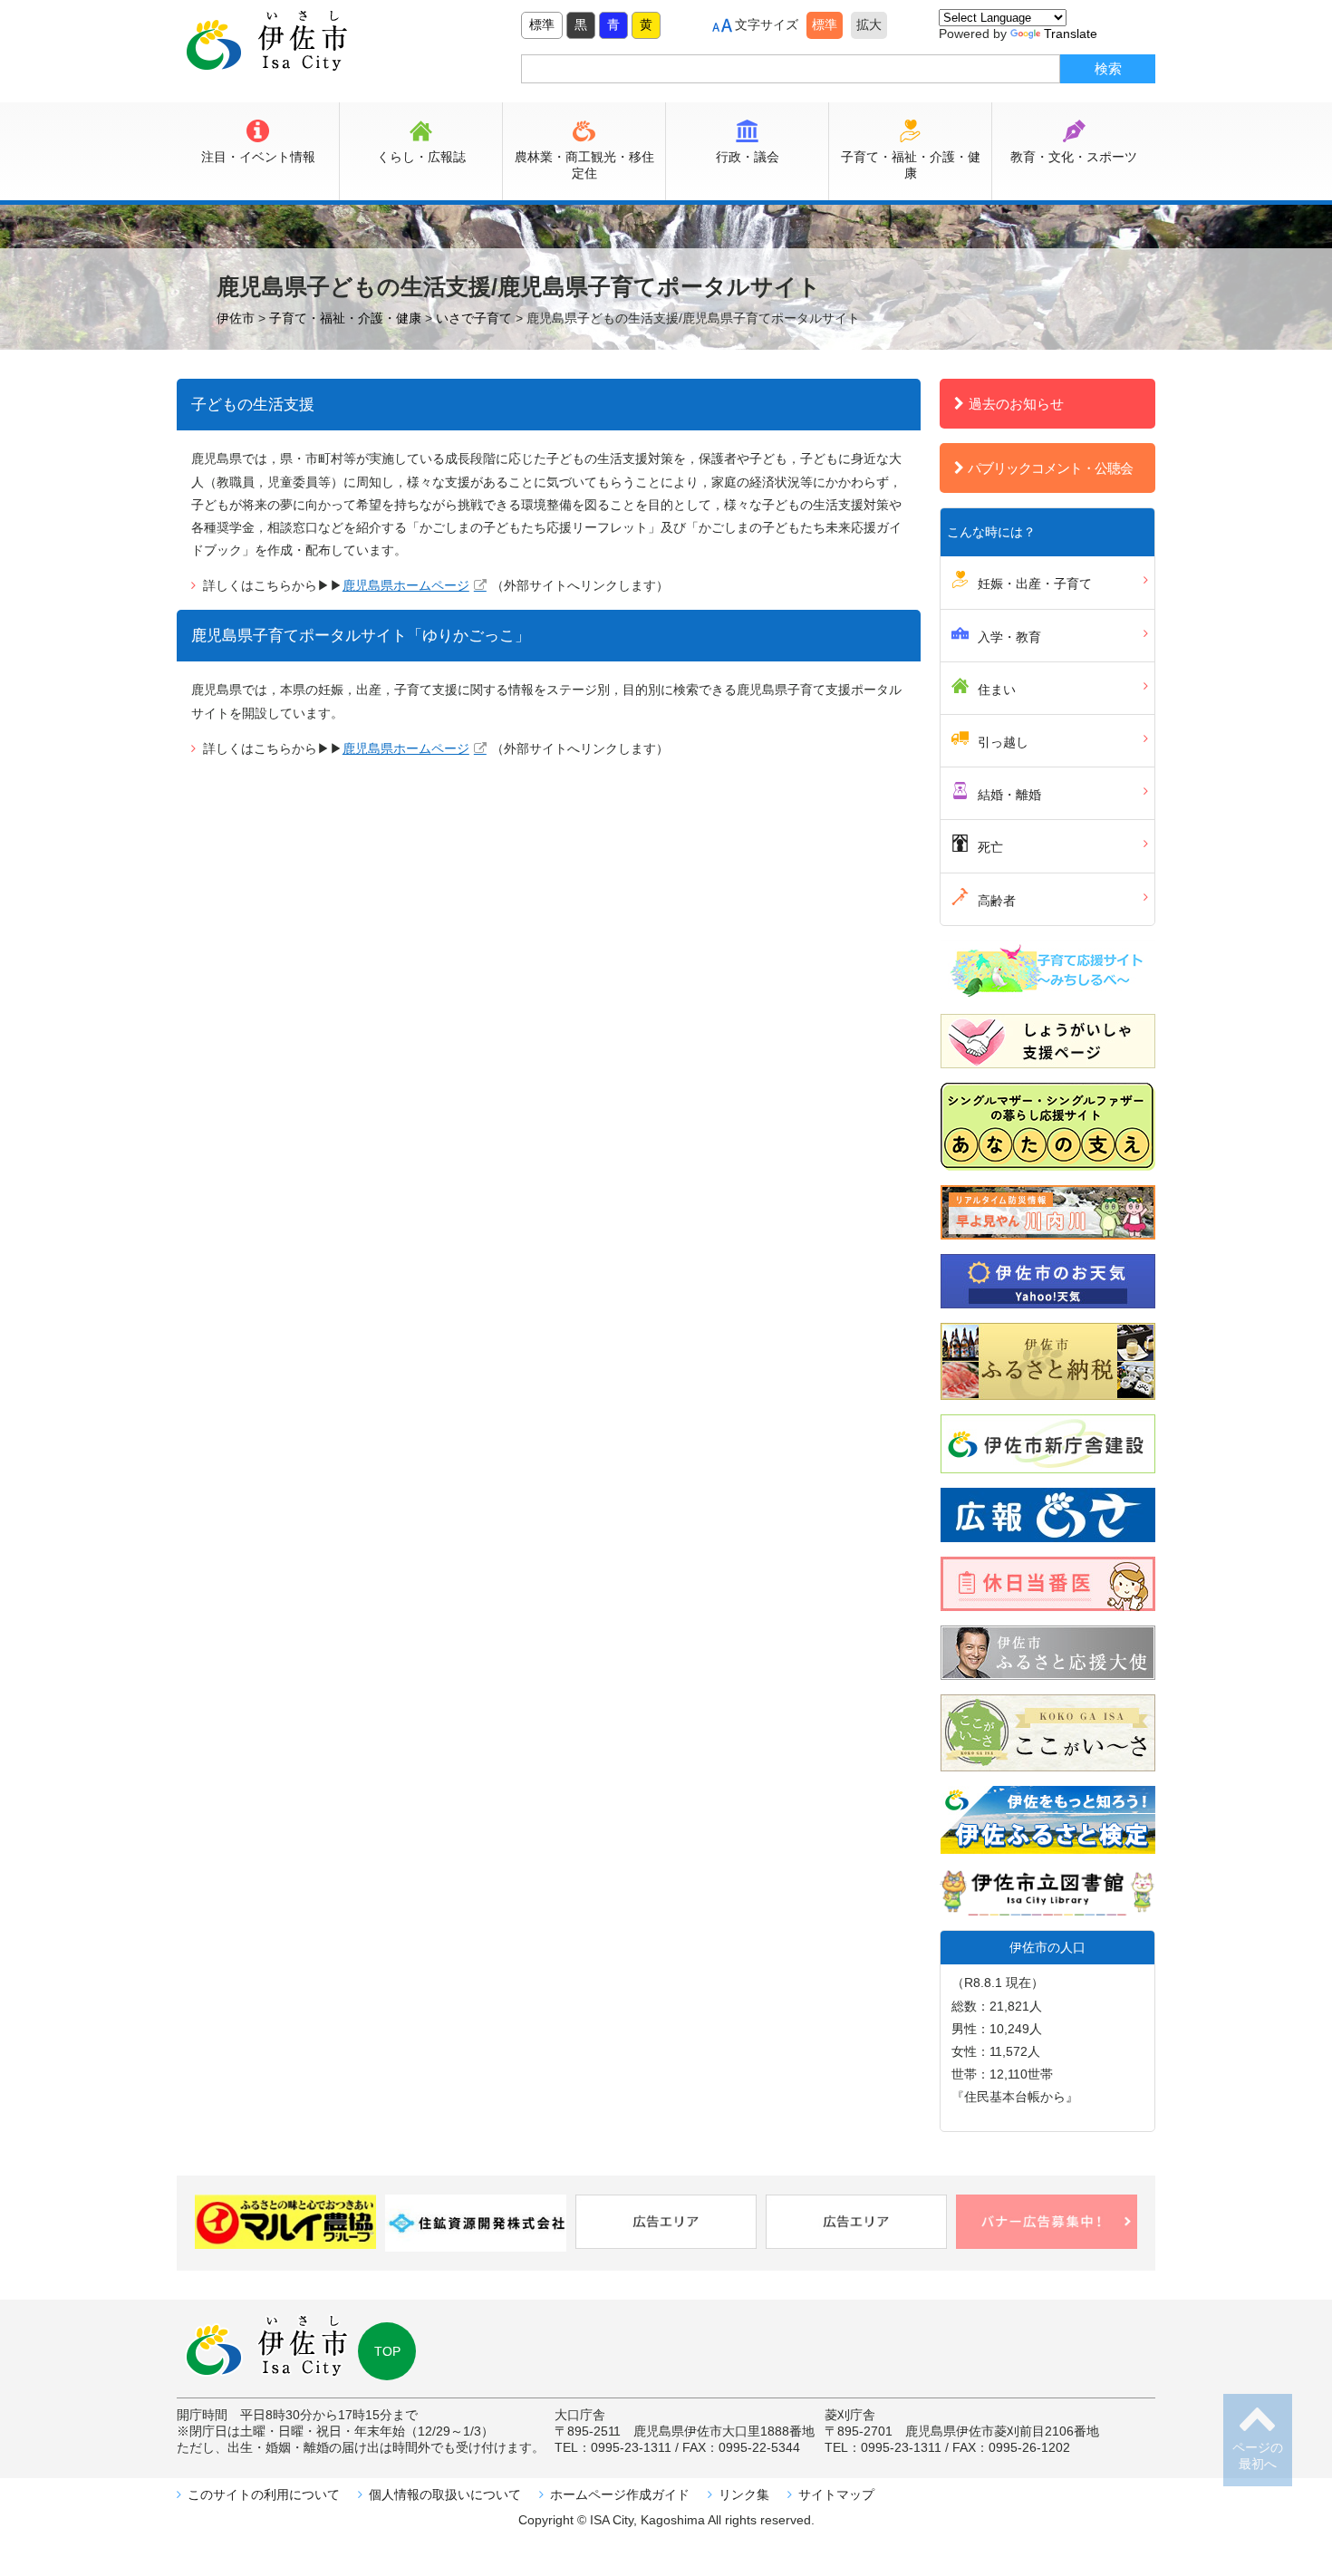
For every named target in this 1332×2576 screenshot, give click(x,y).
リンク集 (744, 2494)
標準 (542, 24)
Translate (1071, 34)
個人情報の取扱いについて (445, 2494)
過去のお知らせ (1016, 404)
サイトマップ (836, 2494)
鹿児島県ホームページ (406, 585)
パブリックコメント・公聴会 (1050, 468)
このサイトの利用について (264, 2494)
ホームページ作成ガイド (620, 2494)
